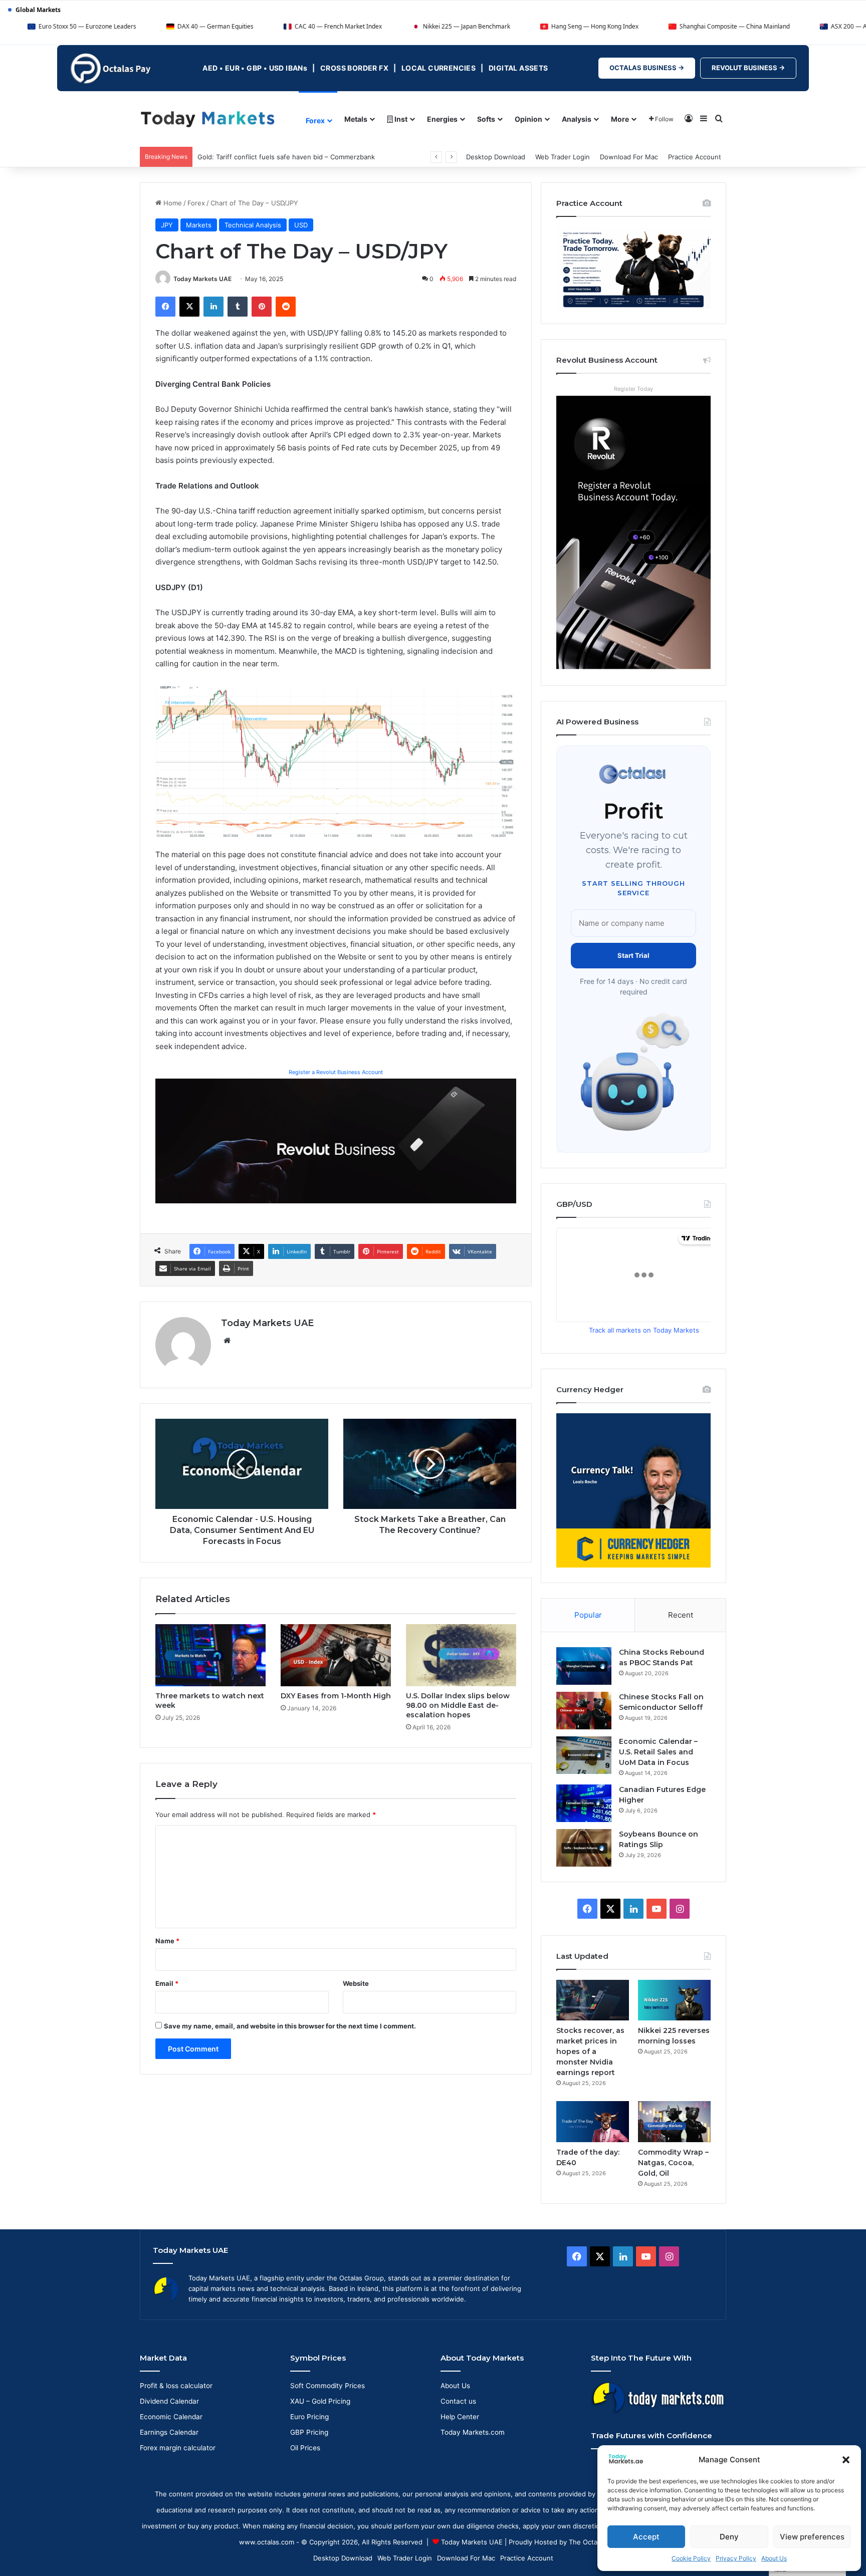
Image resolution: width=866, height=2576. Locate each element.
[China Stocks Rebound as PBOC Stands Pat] (584, 1666)
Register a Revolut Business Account (336, 1072)
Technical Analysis (253, 225)
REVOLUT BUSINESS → (748, 68)
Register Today (633, 389)
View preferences (812, 2537)
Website (356, 1983)
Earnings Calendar (169, 2432)
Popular (588, 1615)
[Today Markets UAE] (208, 118)
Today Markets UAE (202, 279)
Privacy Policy (736, 2558)
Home (172, 203)
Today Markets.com (473, 2432)
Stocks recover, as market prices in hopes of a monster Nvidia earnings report (590, 2051)
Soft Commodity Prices (328, 2386)
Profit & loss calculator (176, 2386)
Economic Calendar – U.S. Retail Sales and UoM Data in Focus (658, 1752)
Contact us (458, 2401)
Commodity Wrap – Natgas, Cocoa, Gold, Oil (673, 2163)
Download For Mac (629, 157)
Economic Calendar (171, 2417)
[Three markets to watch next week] (210, 1655)
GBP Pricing (309, 2432)
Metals (356, 119)
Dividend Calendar (169, 2401)
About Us (774, 2558)
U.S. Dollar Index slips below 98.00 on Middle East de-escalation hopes (458, 1705)
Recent (681, 1615)
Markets (199, 225)
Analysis (577, 119)
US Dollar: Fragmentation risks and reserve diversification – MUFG (301, 157)
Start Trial (633, 955)
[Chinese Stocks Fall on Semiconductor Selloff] (584, 1711)
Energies (442, 119)
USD (301, 225)
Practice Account (695, 157)
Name (167, 1941)
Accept (646, 2537)
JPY (167, 225)
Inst (400, 119)
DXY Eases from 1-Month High (336, 1696)
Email (167, 1983)
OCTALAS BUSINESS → (647, 68)
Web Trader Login (563, 157)
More (620, 119)
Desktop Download (496, 157)
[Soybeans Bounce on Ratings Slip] (584, 1848)
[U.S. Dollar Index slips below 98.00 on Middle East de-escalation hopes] (461, 1655)
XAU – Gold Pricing (320, 2401)
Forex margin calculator (178, 2448)
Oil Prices (305, 2448)
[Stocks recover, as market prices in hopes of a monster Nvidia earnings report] (593, 2000)
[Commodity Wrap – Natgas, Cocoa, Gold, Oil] (674, 2121)
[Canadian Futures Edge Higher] (584, 1803)
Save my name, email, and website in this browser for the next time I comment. (290, 2026)
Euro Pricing (309, 2417)
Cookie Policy (691, 2558)
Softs (486, 119)
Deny (729, 2537)
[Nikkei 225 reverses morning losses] (674, 2000)
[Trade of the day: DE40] (593, 2121)
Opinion (528, 119)
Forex (315, 120)
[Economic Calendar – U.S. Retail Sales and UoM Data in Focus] (584, 1755)
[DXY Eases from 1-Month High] (336, 1655)
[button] (846, 2460)
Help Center (460, 2417)
